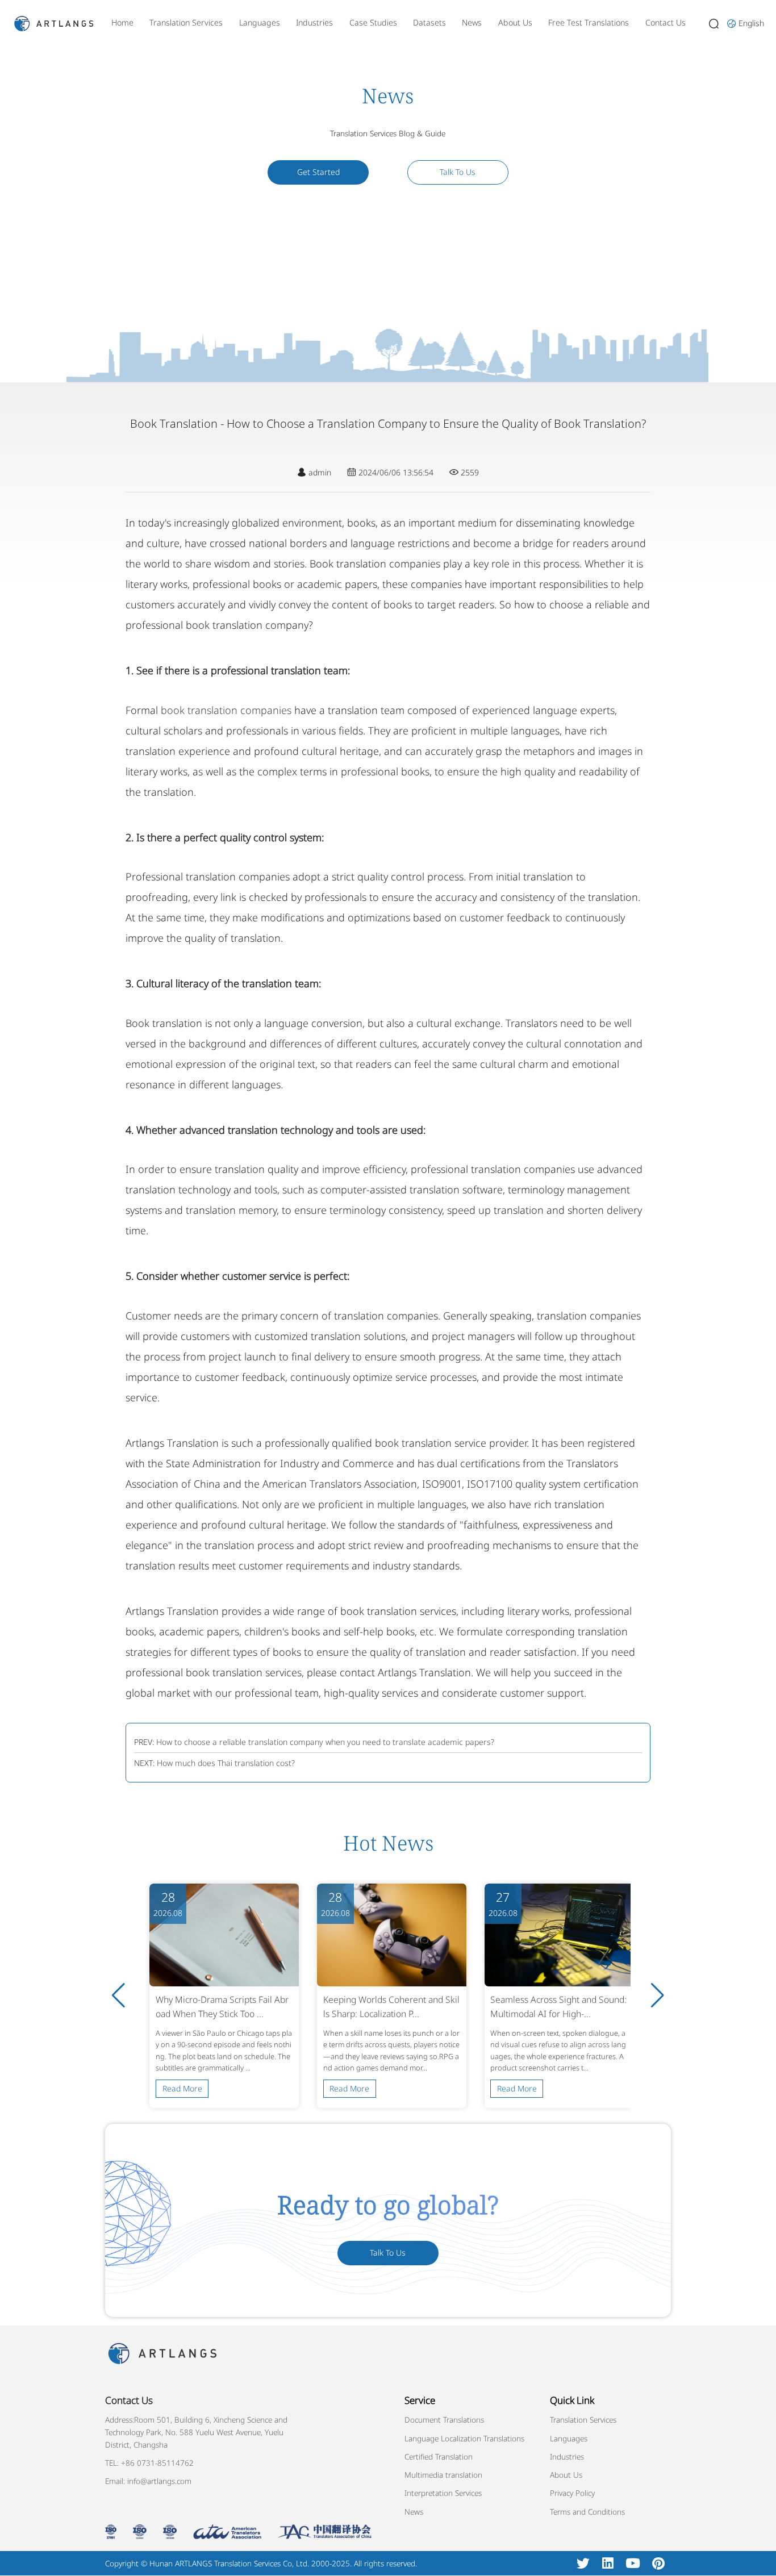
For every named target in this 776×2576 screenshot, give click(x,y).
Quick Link (572, 2400)
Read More (182, 2088)
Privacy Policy (572, 2493)
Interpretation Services (443, 2493)
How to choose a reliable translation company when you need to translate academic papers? (325, 1742)
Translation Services (186, 22)
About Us (515, 22)
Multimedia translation (443, 2475)
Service (420, 2400)
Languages (260, 22)
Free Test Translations (589, 22)
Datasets (429, 22)
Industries (314, 22)
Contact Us (666, 22)
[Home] (54, 22)
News (472, 22)
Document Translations (444, 2420)
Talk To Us (458, 172)
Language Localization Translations (464, 2439)
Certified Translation (439, 2457)
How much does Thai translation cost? (226, 1763)
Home (122, 22)
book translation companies (226, 710)
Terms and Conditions (587, 2512)
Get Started (318, 172)
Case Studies (373, 22)
